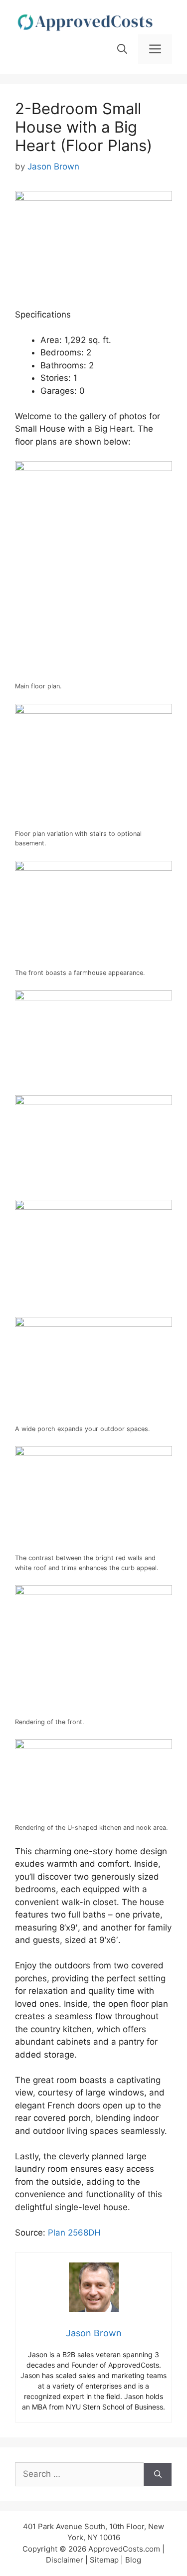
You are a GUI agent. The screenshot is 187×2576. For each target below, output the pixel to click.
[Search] (158, 2474)
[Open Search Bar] (122, 49)
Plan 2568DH (74, 2233)
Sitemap (104, 2560)
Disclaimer (65, 2560)
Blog (133, 2560)
